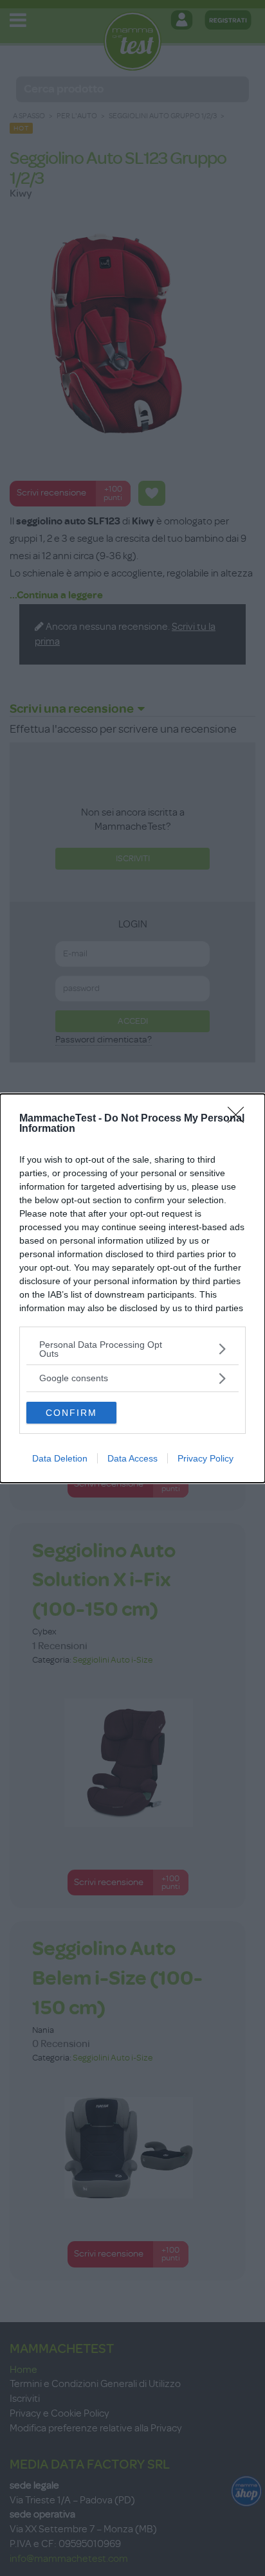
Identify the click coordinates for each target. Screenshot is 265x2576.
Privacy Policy (206, 1458)
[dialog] (132, 1288)
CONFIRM (71, 1413)
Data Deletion (60, 1458)
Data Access (132, 1458)
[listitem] (132, 1349)
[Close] (240, 1119)
